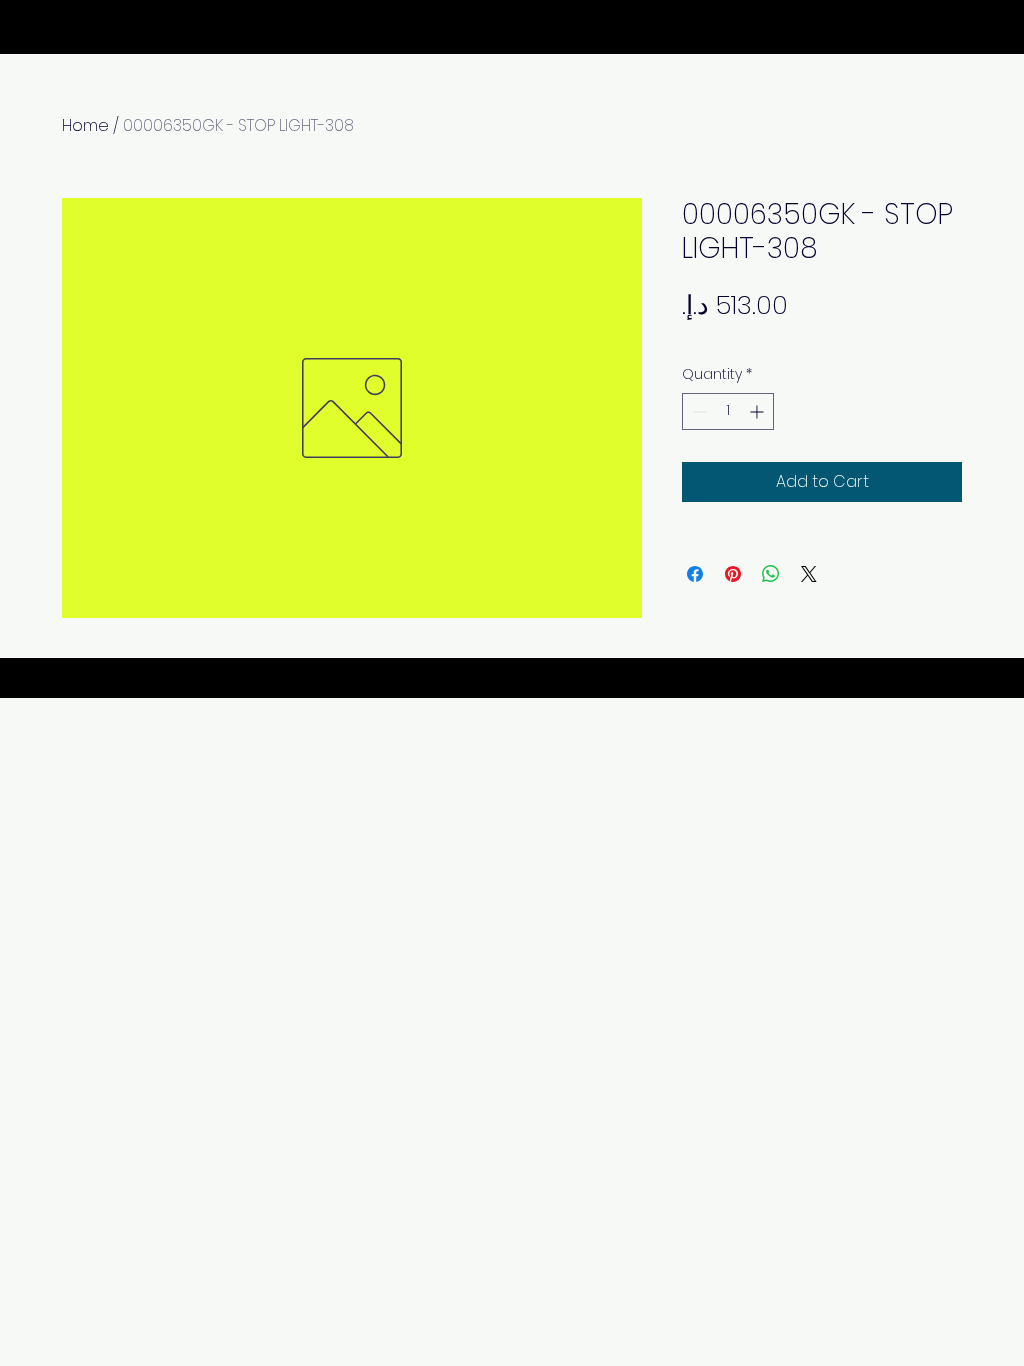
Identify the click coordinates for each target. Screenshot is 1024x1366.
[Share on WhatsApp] (771, 574)
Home (85, 125)
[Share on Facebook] (695, 574)
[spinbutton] (728, 411)
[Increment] (758, 411)
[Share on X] (809, 574)
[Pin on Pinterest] (733, 574)
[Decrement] (697, 411)
